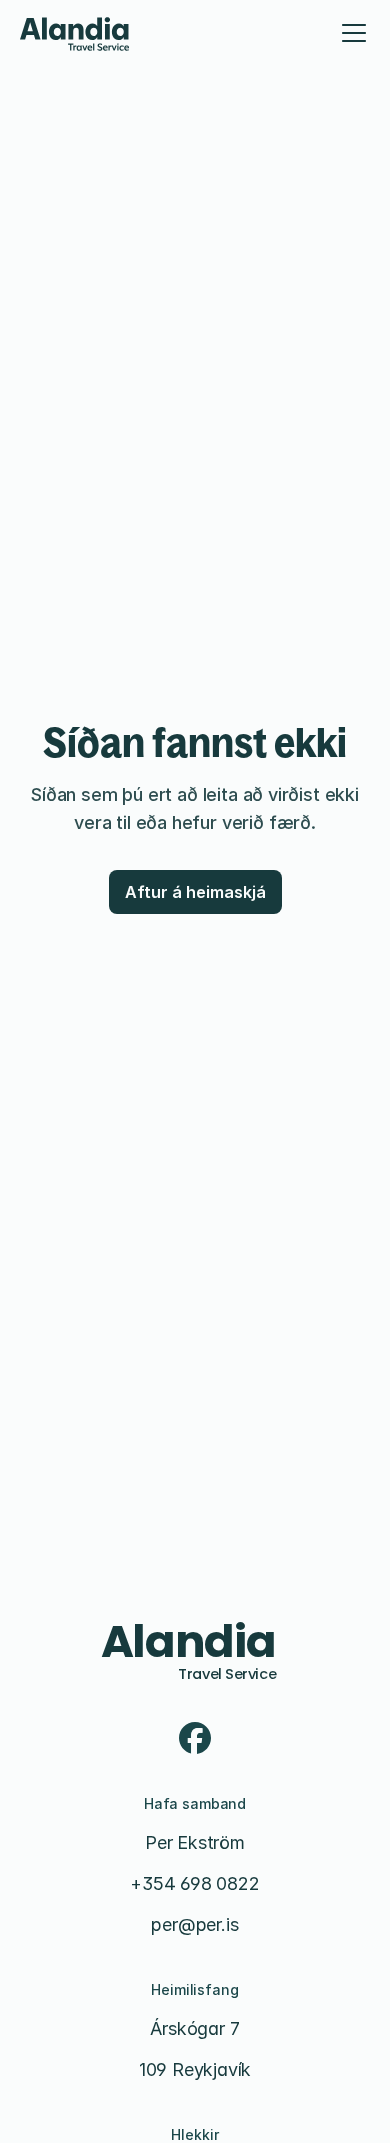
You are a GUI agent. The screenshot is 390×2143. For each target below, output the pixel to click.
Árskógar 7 (194, 2028)
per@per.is (194, 1924)
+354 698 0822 (194, 1883)
